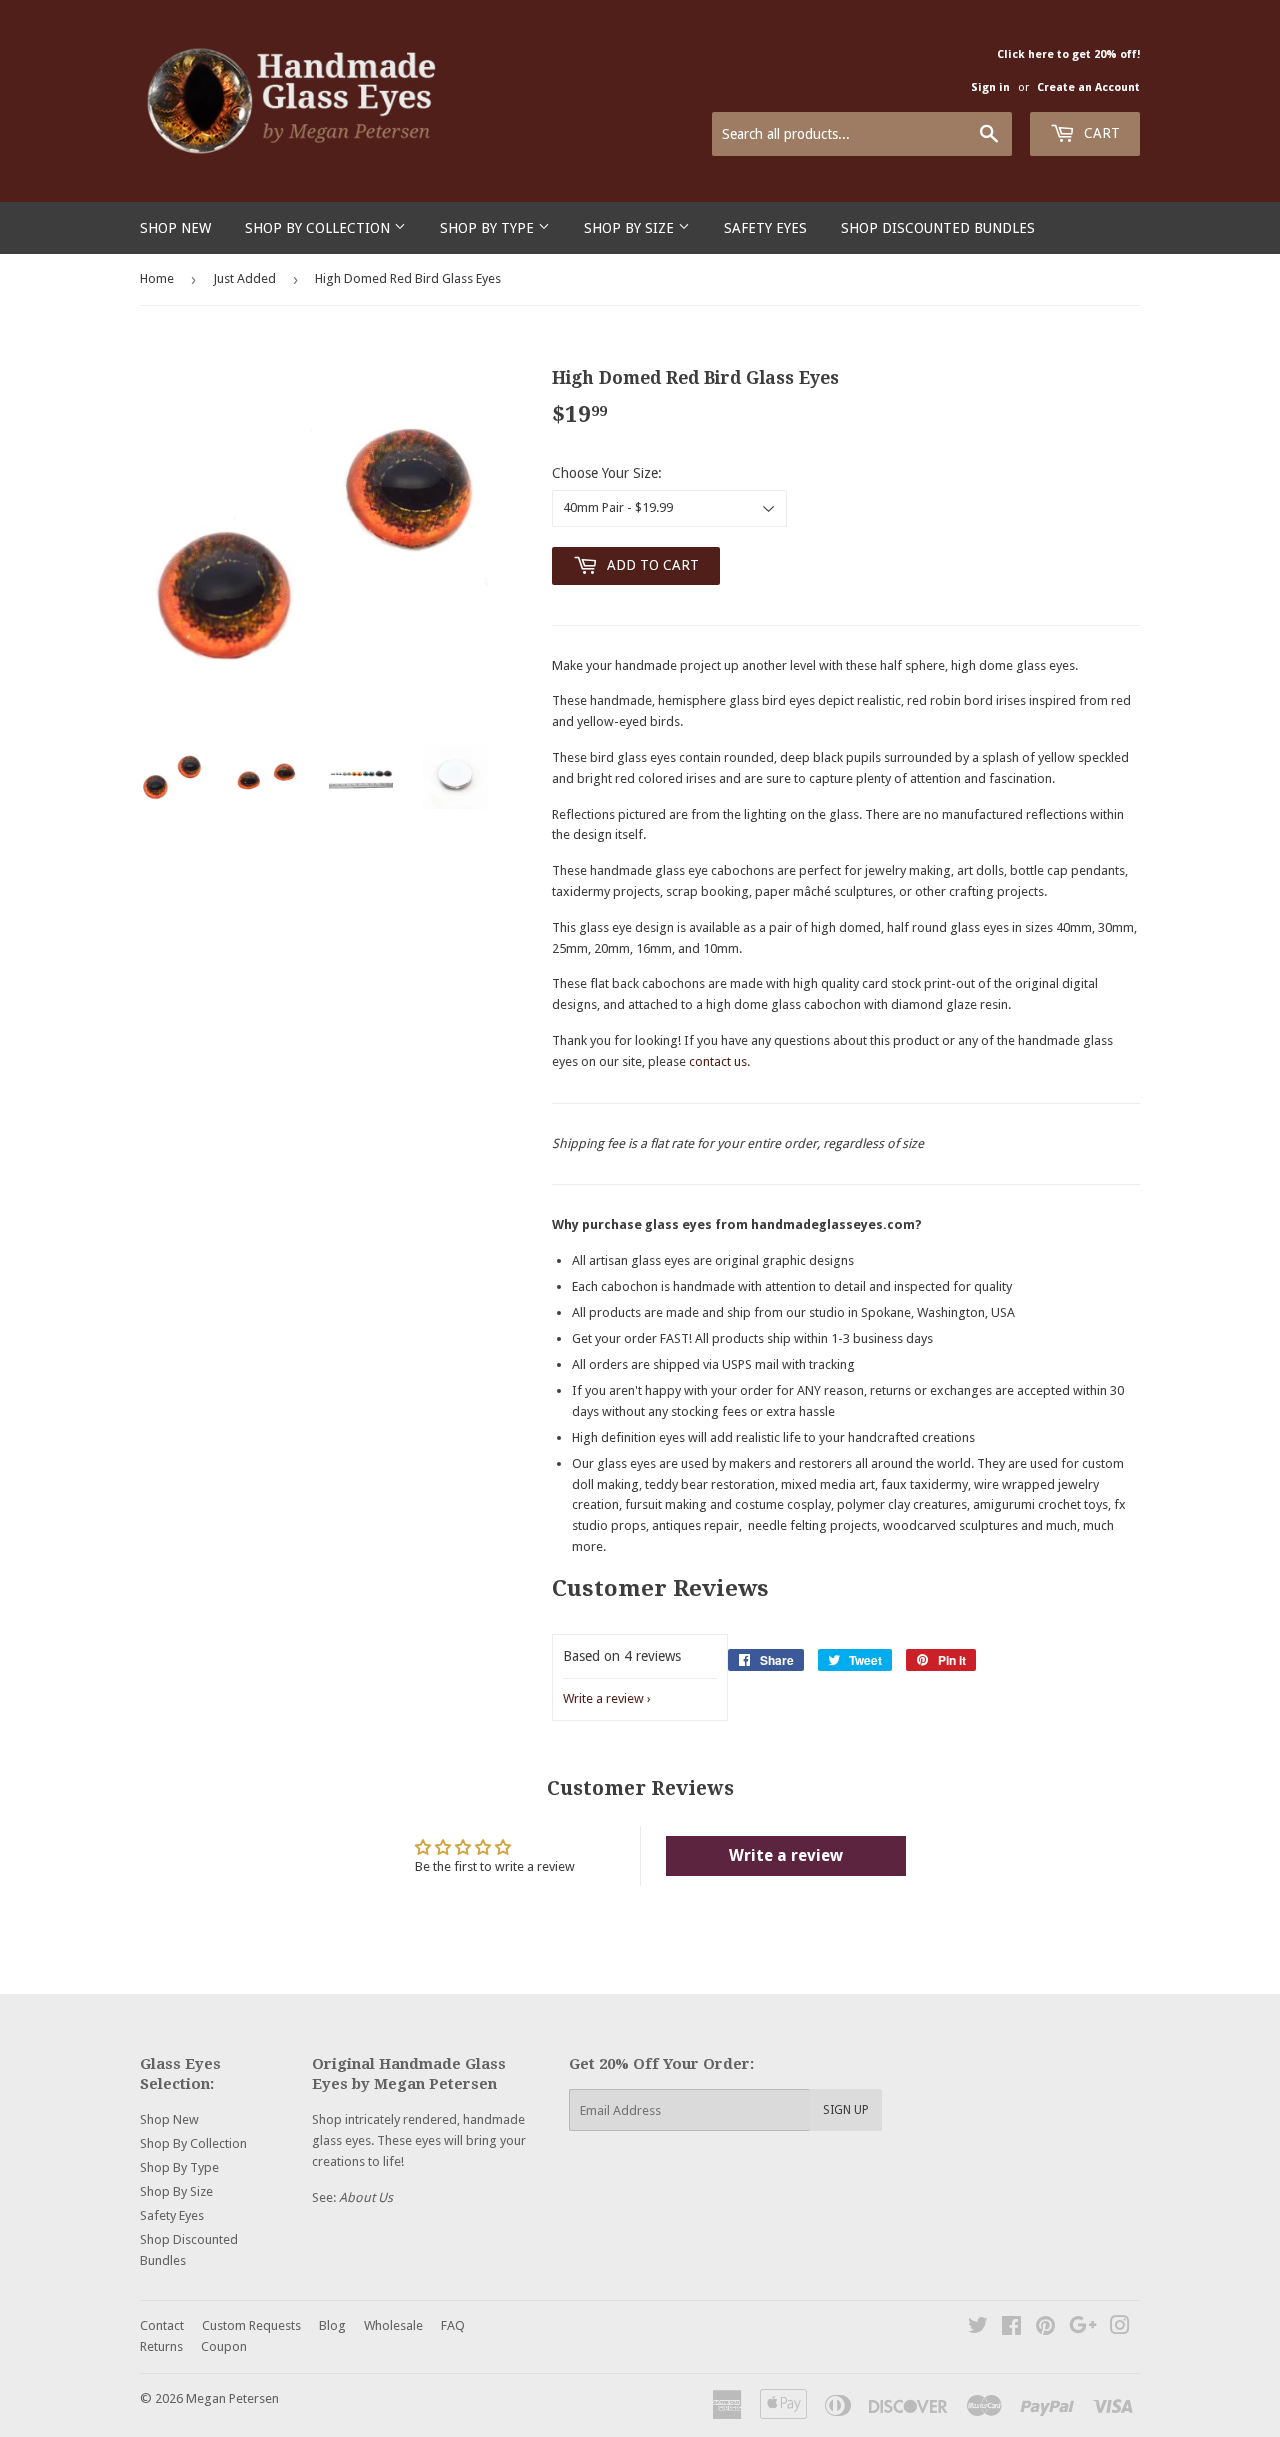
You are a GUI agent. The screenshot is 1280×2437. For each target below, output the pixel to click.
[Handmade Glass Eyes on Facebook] (1011, 2328)
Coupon (224, 2346)
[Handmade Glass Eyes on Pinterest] (1045, 2328)
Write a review (603, 1698)
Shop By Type (489, 228)
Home (157, 278)
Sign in (990, 87)
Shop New (175, 228)
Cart (1100, 133)
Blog (332, 2325)
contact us (718, 1061)
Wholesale (393, 2325)
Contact (162, 2325)
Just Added (244, 278)
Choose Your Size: (607, 473)
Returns (161, 2346)
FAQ (453, 2325)
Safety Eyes (765, 228)
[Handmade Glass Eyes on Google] (1083, 2328)
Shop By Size (631, 228)
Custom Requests (251, 2325)
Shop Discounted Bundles (938, 228)
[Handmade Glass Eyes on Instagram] (1120, 2328)
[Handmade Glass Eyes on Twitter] (978, 2328)
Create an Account (1088, 87)
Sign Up (846, 2110)
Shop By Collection (319, 228)
